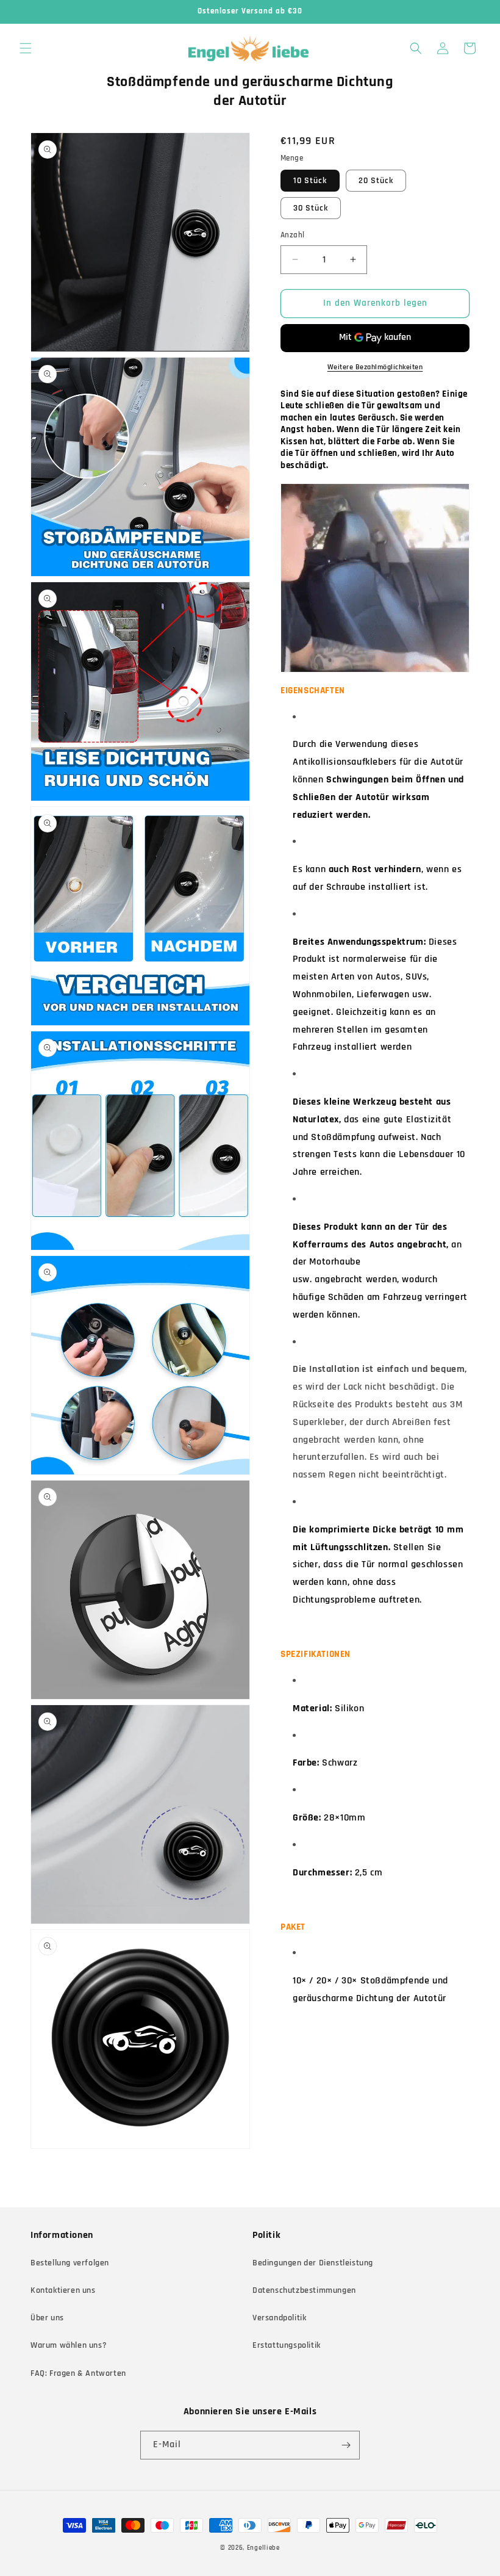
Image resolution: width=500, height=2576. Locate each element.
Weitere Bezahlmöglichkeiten (375, 367)
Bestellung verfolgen (70, 2263)
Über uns (47, 2318)
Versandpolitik (279, 2318)
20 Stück (376, 181)
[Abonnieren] (346, 2445)
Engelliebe (263, 2548)
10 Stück (310, 181)
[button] (26, 48)
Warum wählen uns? (69, 2345)
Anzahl (292, 235)
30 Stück (311, 208)
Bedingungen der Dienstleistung (313, 2263)
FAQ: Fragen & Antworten (78, 2373)
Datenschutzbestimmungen (304, 2290)
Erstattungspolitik (287, 2345)
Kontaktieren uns (63, 2290)
